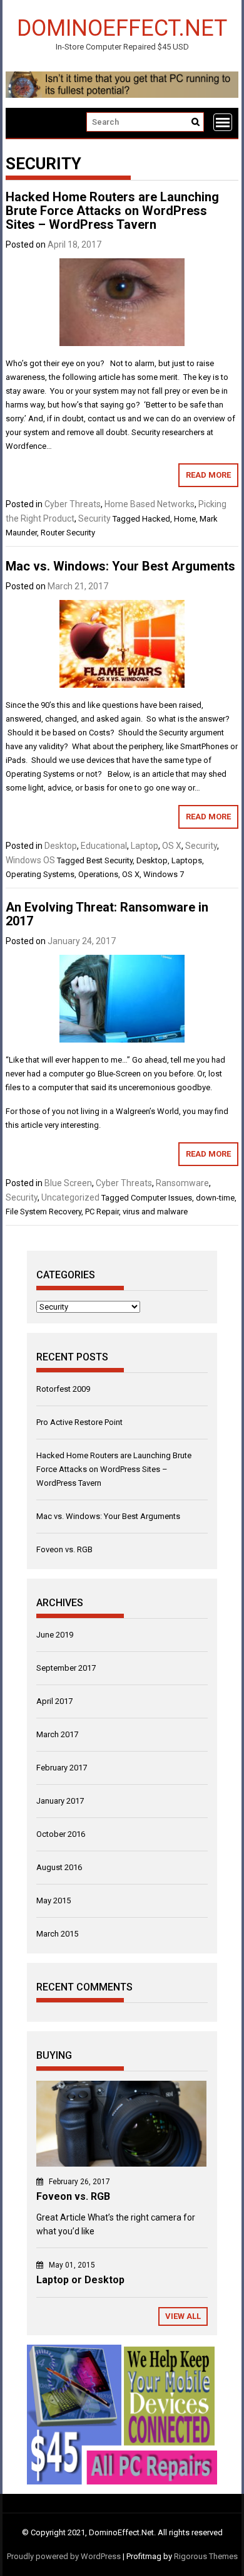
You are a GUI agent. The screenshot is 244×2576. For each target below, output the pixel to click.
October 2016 (61, 1834)
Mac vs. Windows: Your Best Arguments (120, 566)
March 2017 (57, 1734)
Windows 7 (164, 874)
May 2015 (53, 1900)
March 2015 (57, 1934)
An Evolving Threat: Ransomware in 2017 (107, 914)
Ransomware (182, 1183)
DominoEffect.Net (122, 27)
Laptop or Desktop (80, 2280)
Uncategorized (70, 1197)
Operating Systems (40, 874)
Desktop (61, 846)
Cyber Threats (73, 504)
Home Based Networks (150, 504)
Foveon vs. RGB (64, 1549)
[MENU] (223, 122)
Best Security (109, 860)
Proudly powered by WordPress (64, 2556)
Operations (98, 874)
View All (183, 2316)
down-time (215, 1198)
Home (185, 519)
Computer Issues (161, 1198)
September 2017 (66, 1668)
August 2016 (59, 1867)
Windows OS (30, 860)
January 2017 (60, 1801)
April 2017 (54, 1701)
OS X (172, 846)
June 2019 (55, 1635)
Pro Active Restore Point (79, 1422)
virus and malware (155, 1212)
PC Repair (102, 1212)
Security (94, 518)
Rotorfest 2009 (63, 1389)
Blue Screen (68, 1183)
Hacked (156, 519)
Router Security (68, 533)
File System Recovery (43, 1212)
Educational (104, 846)
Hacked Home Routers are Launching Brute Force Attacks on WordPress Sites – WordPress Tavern (112, 211)
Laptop (145, 846)
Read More (208, 475)
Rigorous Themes (206, 2556)
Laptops (187, 860)
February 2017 (62, 1768)
